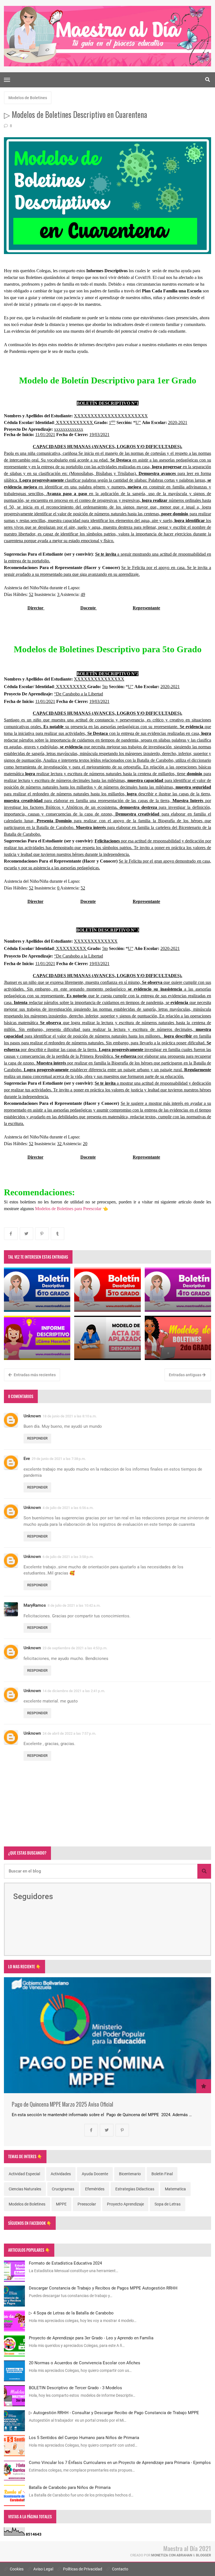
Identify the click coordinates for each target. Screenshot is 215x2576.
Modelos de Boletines (28, 98)
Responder (37, 1438)
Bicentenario (130, 2174)
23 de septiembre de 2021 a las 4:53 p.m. (75, 1648)
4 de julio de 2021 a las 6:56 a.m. (68, 1508)
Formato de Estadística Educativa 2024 (65, 2263)
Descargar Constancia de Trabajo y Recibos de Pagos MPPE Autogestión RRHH (103, 2288)
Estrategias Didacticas (135, 2189)
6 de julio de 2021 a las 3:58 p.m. (68, 1557)
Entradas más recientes (34, 1375)
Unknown (32, 1416)
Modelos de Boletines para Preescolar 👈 (72, 1209)
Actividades (61, 2174)
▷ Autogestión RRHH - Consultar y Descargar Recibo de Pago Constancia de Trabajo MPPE (114, 2413)
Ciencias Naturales (25, 2189)
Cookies (16, 2569)
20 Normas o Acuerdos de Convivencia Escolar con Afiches (85, 2363)
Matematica (175, 2189)
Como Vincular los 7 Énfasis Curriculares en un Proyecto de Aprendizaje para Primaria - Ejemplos (120, 2463)
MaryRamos (35, 1605)
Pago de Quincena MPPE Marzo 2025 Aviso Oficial (62, 2104)
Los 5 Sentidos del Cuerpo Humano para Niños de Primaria (84, 2438)
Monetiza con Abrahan (172, 2555)
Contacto (120, 2569)
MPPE (61, 2204)
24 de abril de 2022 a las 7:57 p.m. (69, 1733)
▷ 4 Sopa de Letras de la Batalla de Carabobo (71, 2313)
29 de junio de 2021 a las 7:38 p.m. (59, 1459)
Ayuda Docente (95, 2174)
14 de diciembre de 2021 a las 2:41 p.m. (74, 1691)
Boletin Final (162, 2174)
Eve (27, 1459)
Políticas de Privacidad (82, 2569)
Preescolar (87, 2204)
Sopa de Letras (168, 2204)
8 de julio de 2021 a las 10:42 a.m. (74, 1605)
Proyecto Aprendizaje (125, 2204)
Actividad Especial (24, 2174)
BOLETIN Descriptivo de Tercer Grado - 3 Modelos (75, 2388)
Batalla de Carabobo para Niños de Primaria (70, 2488)
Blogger (204, 2555)
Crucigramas (63, 2189)
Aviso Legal (43, 2569)
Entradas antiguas (185, 1375)
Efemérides (95, 2189)
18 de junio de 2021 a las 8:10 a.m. (70, 1416)
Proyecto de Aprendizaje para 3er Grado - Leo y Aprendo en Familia (91, 2338)
